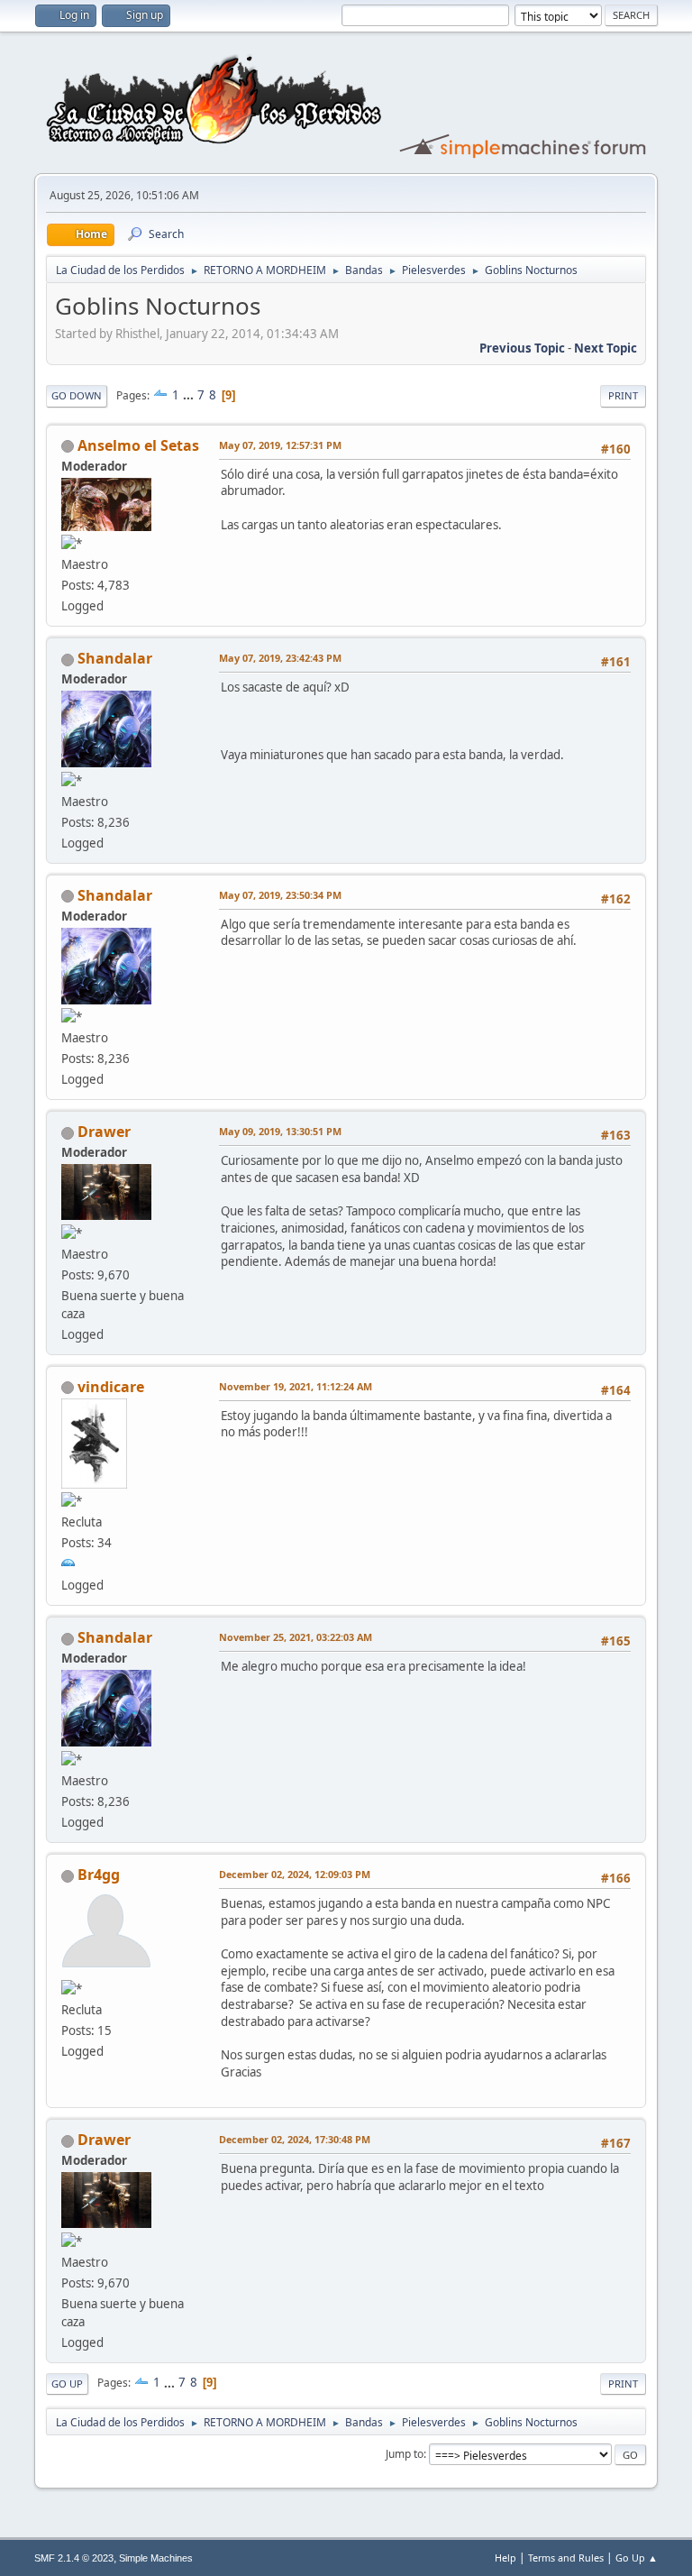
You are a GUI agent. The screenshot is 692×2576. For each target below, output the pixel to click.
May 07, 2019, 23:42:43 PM (280, 658)
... (190, 395)
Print (623, 395)
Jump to (405, 2454)
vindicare (111, 1387)
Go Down (77, 395)
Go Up (67, 2383)
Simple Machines (156, 2558)
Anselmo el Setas (138, 445)
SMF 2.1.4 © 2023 (74, 2558)
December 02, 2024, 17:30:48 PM (295, 2139)
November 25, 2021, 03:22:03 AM (296, 1637)
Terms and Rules (566, 2558)
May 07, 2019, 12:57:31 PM (280, 445)
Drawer (104, 1132)
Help (505, 2558)
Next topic (605, 348)
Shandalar (115, 658)
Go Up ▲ (637, 2558)
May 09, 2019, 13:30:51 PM (280, 1131)
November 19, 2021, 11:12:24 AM (296, 1386)
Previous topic (522, 348)
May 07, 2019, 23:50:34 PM (280, 895)
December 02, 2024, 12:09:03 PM (295, 1874)
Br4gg (99, 1875)
